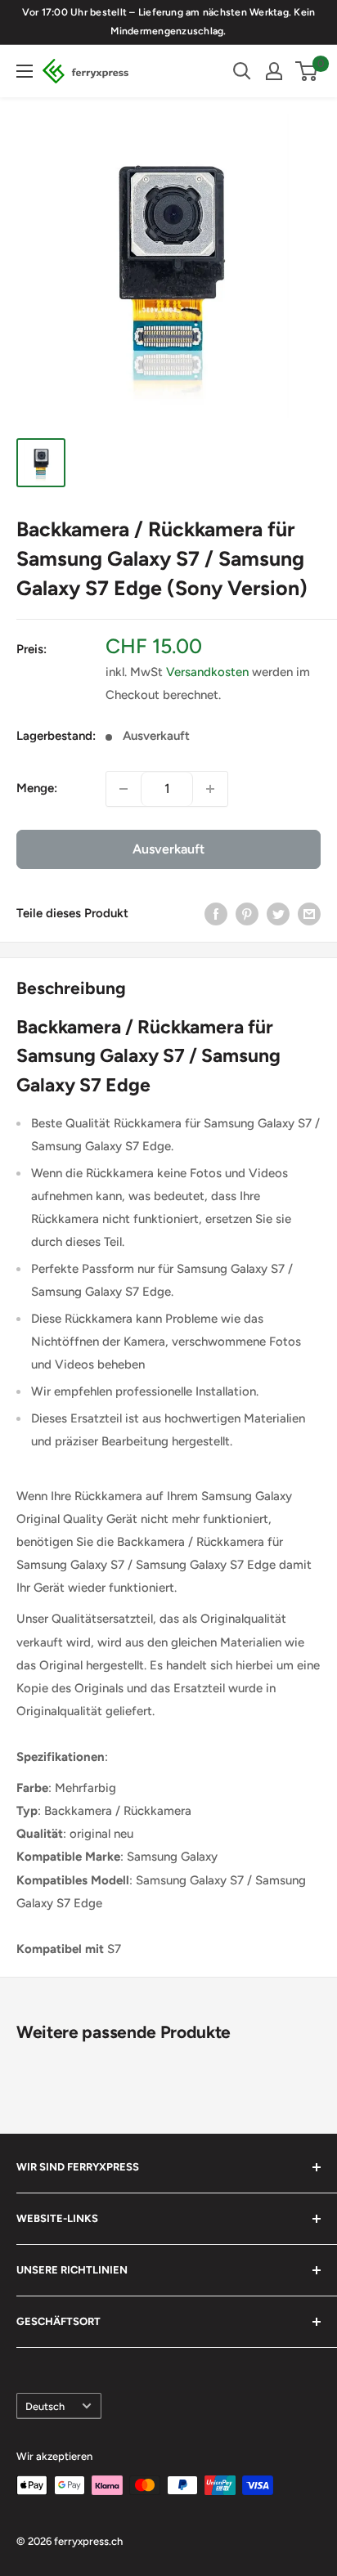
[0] (307, 71)
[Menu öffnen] (25, 71)
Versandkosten (207, 672)
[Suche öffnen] (242, 71)
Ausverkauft (168, 849)
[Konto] (274, 71)
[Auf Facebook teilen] (216, 914)
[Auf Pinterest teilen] (247, 914)
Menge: (37, 788)
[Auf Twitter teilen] (278, 914)
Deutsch (45, 2406)
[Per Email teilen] (309, 914)
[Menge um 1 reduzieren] (124, 789)
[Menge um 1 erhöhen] (210, 789)
